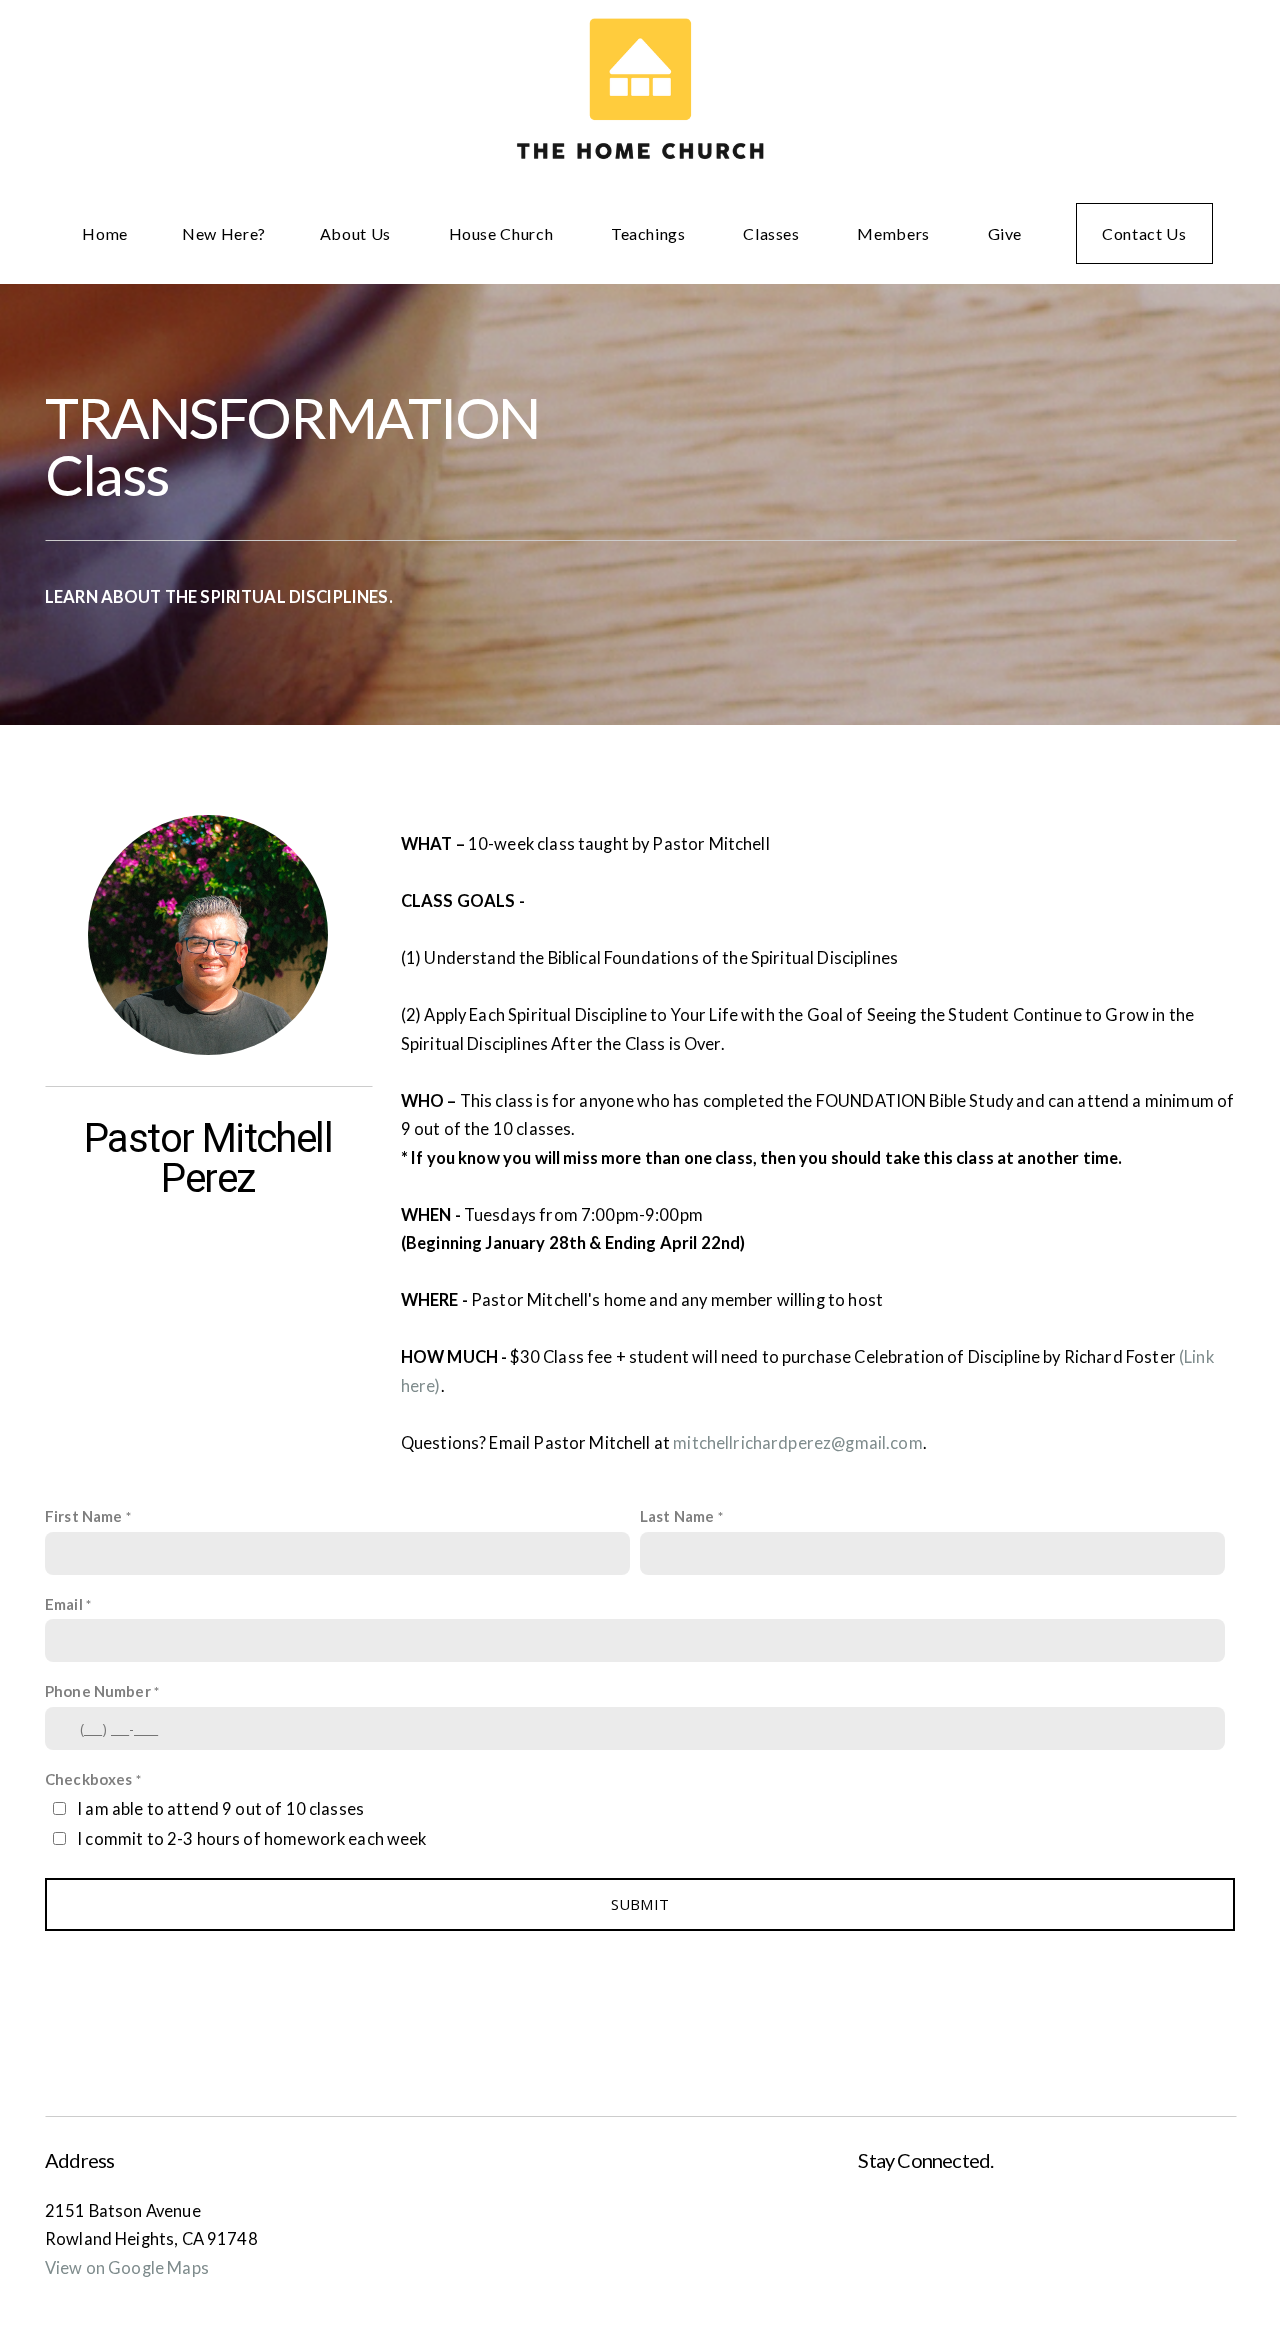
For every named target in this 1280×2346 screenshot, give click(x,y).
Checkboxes (89, 1779)
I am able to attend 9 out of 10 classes (220, 1809)
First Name (84, 1516)
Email (64, 1604)
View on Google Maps (127, 2268)
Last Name (677, 1516)
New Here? (224, 233)
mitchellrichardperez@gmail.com (798, 1443)
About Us (357, 233)
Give (1005, 233)
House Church (503, 233)
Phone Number (98, 1691)
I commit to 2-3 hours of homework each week (251, 1839)
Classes (773, 233)
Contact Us (1144, 233)
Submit (640, 1904)
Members (895, 233)
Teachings (650, 233)
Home (105, 233)
